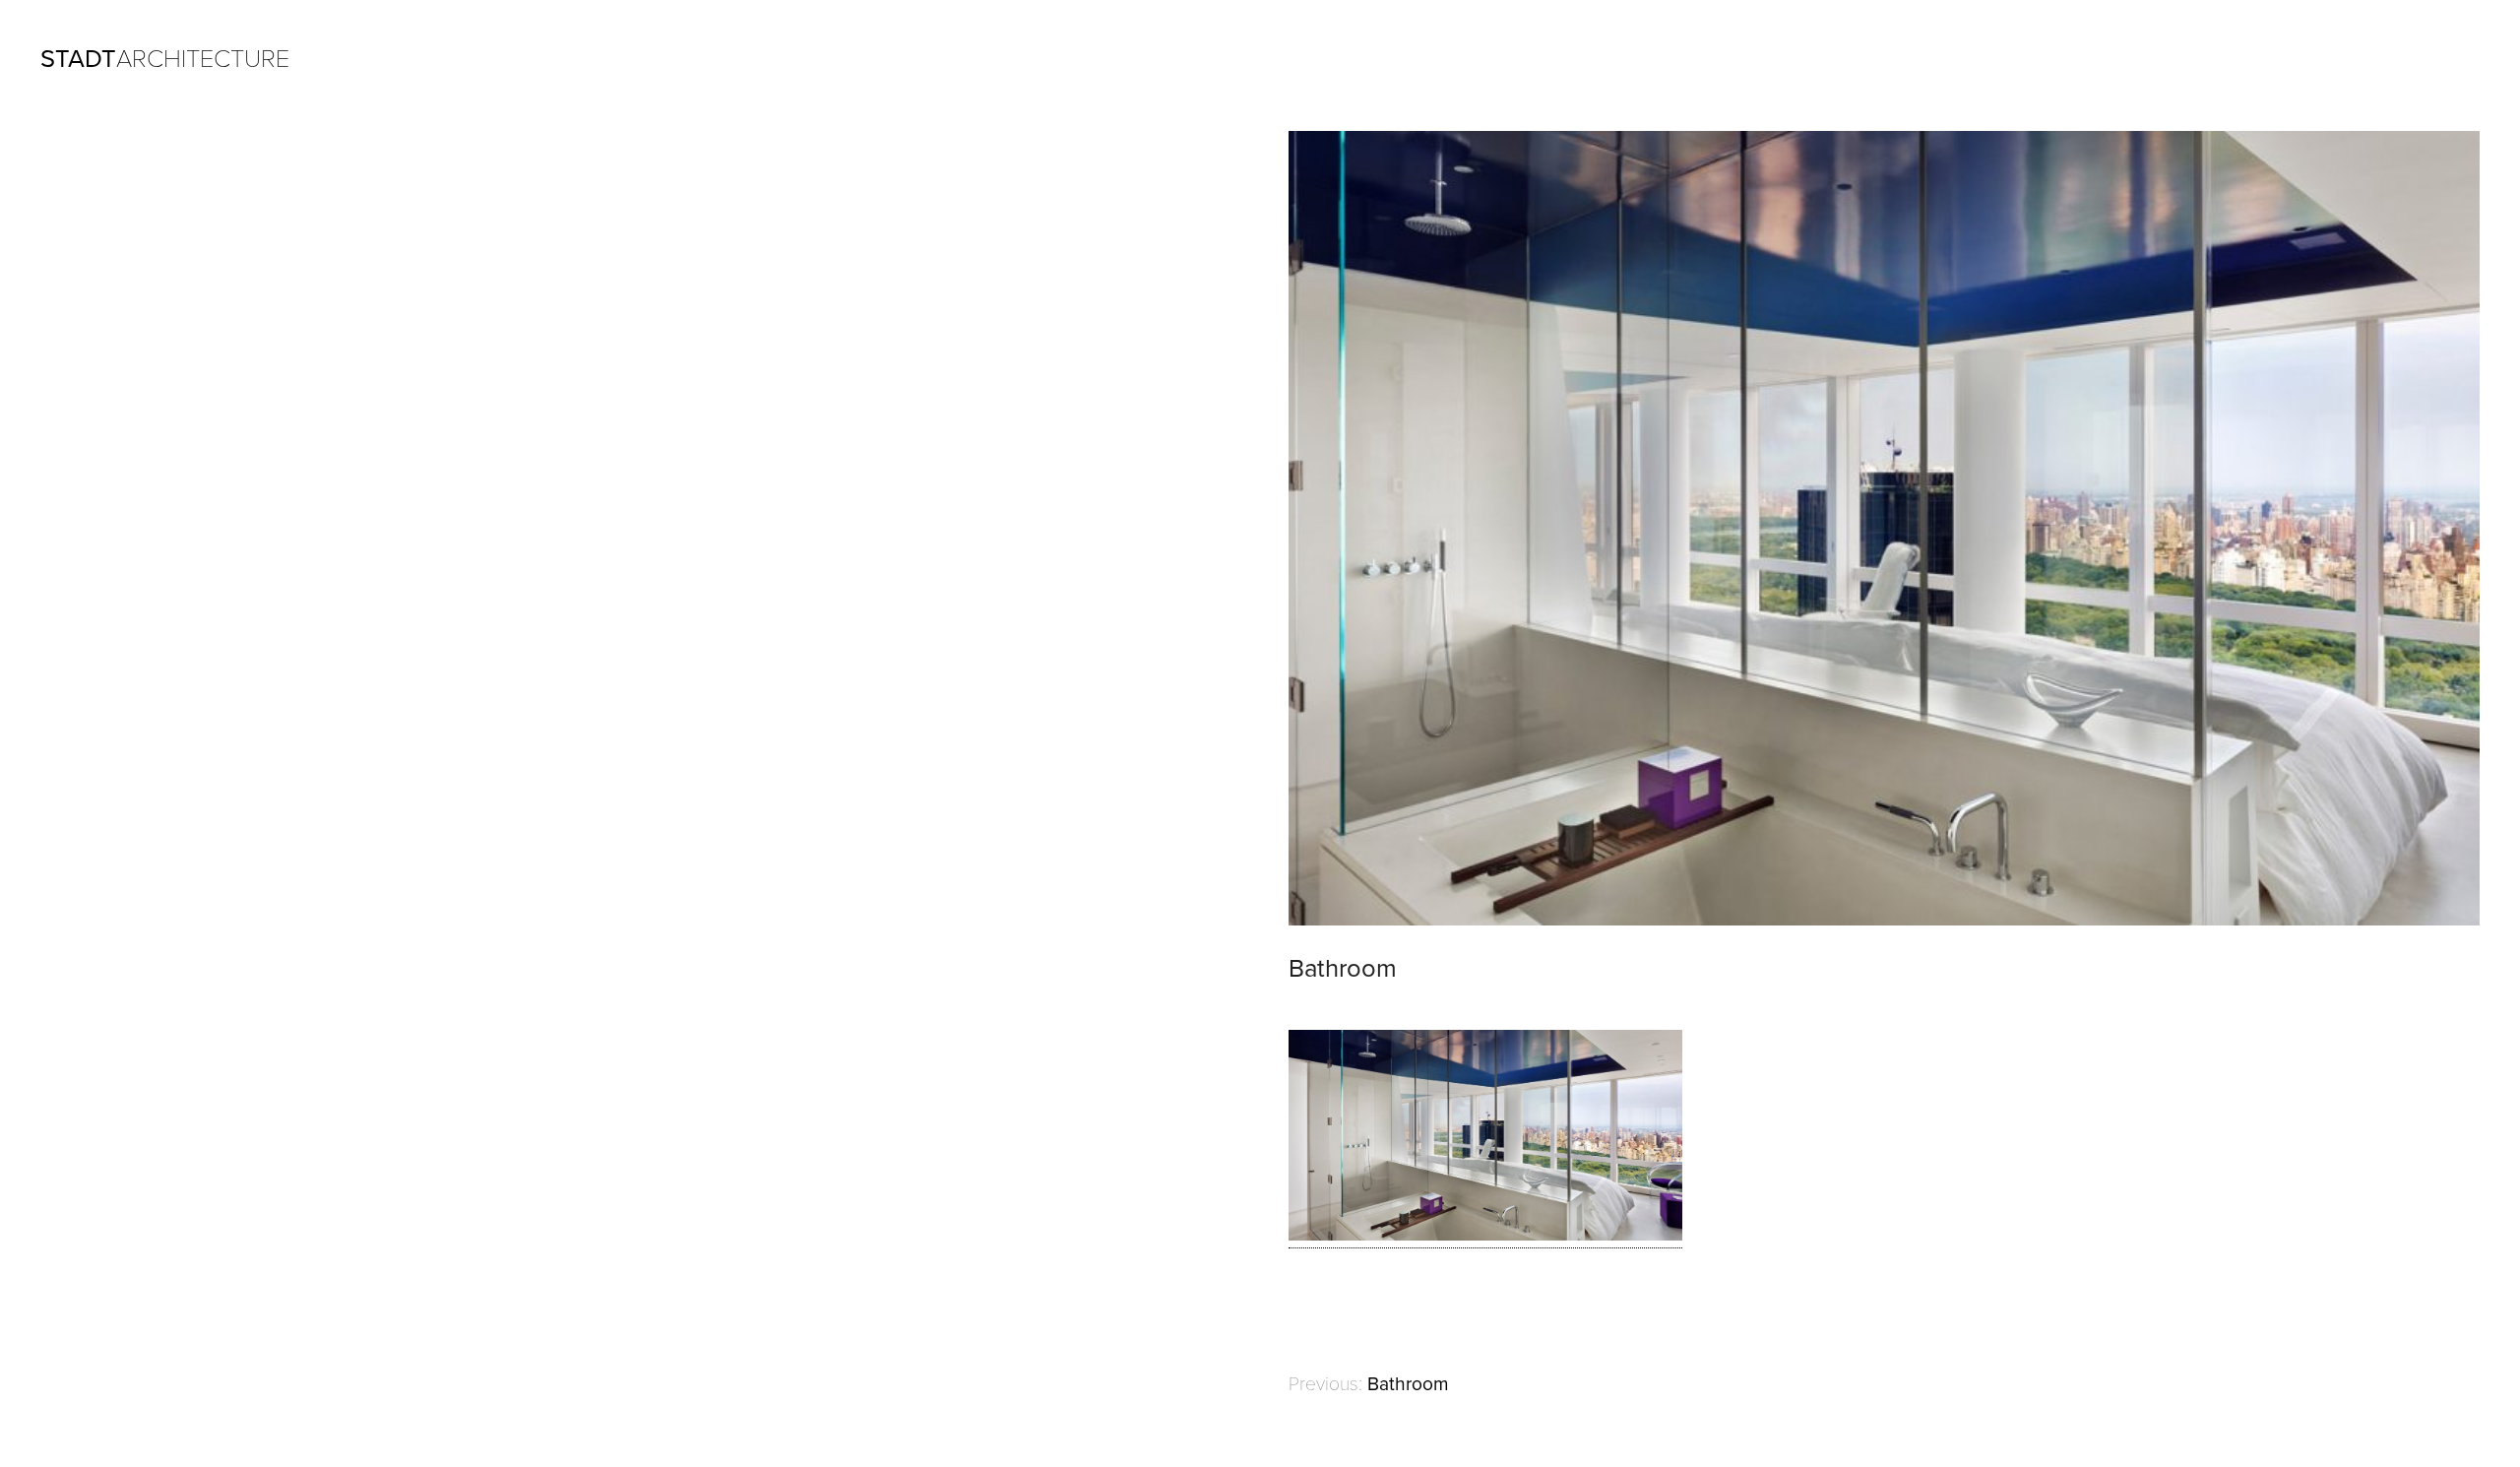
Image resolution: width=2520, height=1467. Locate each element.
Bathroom (1408, 1384)
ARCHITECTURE (165, 59)
